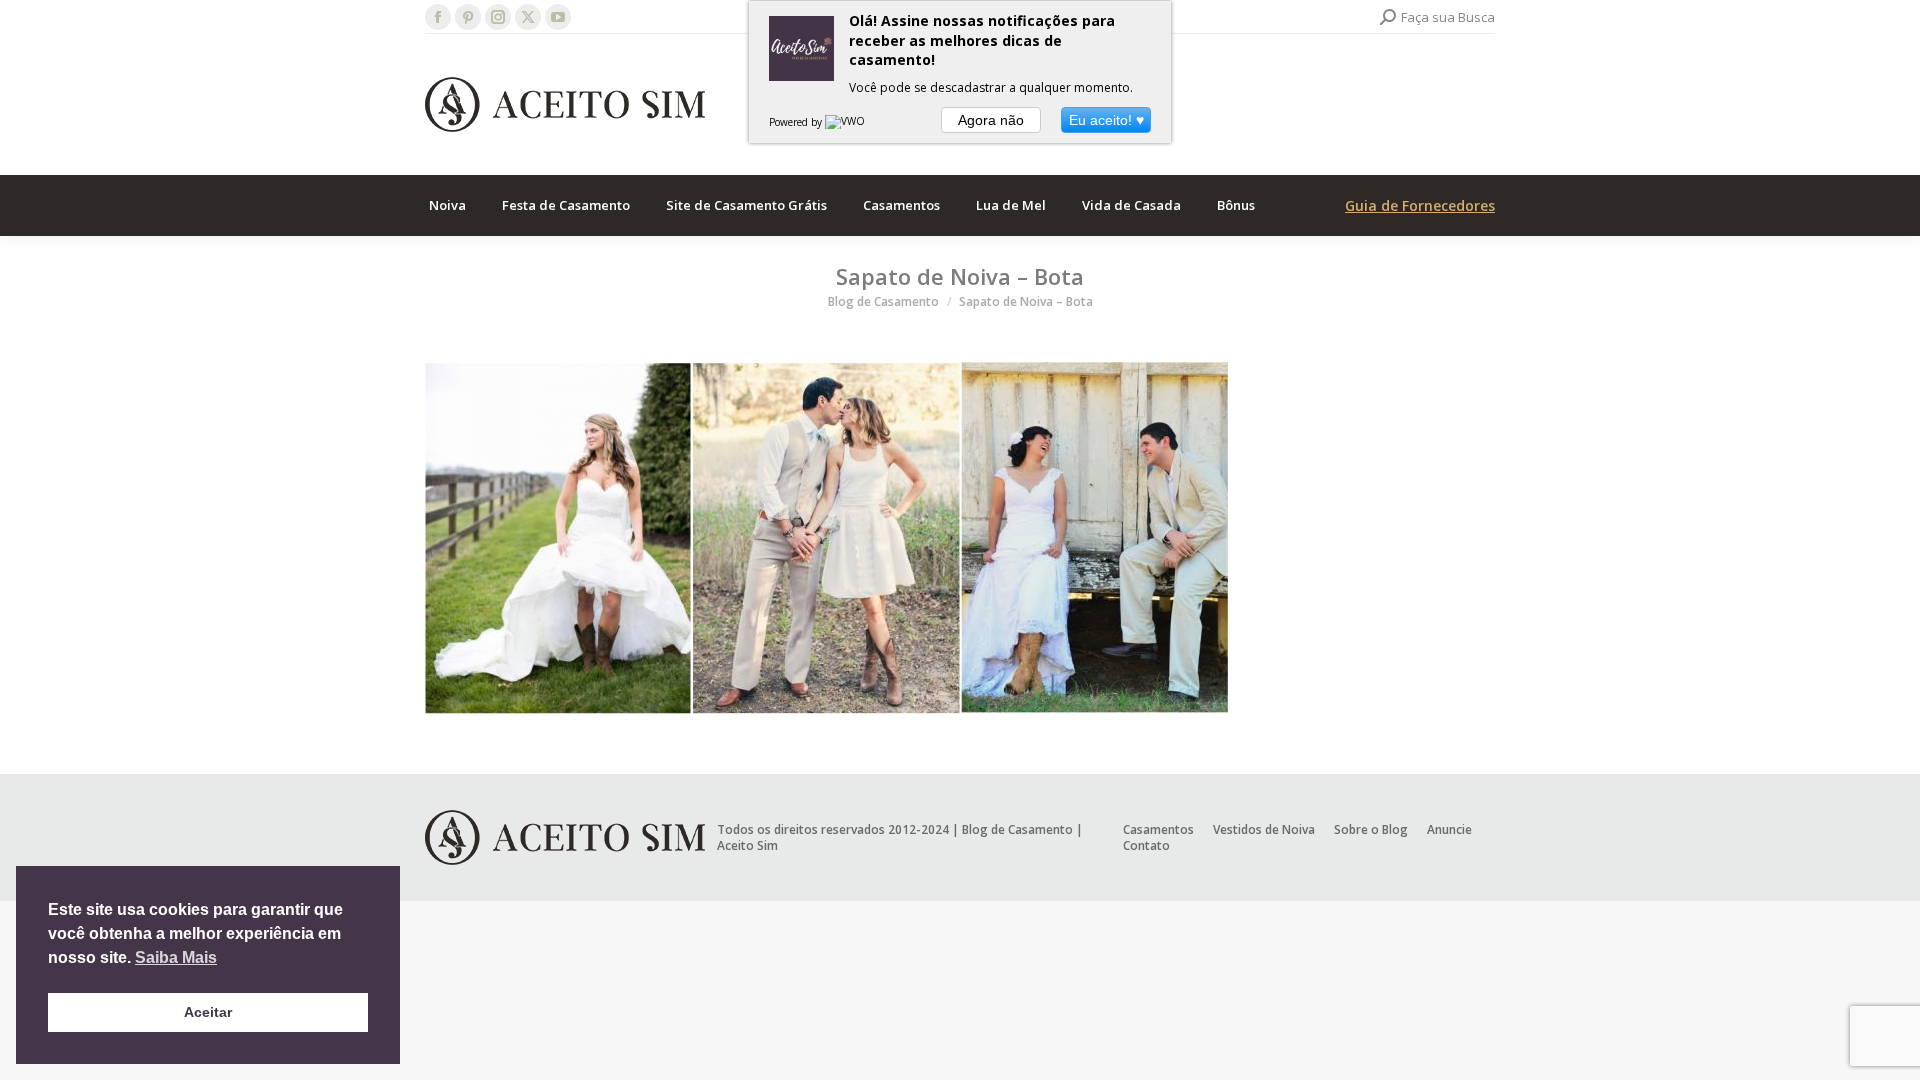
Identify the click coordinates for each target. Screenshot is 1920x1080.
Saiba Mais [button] (176, 957)
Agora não (991, 120)
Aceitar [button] (208, 1012)
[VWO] (846, 122)
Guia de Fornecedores (1420, 205)
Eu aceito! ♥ (1106, 120)
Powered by (797, 122)
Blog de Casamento (1017, 829)
